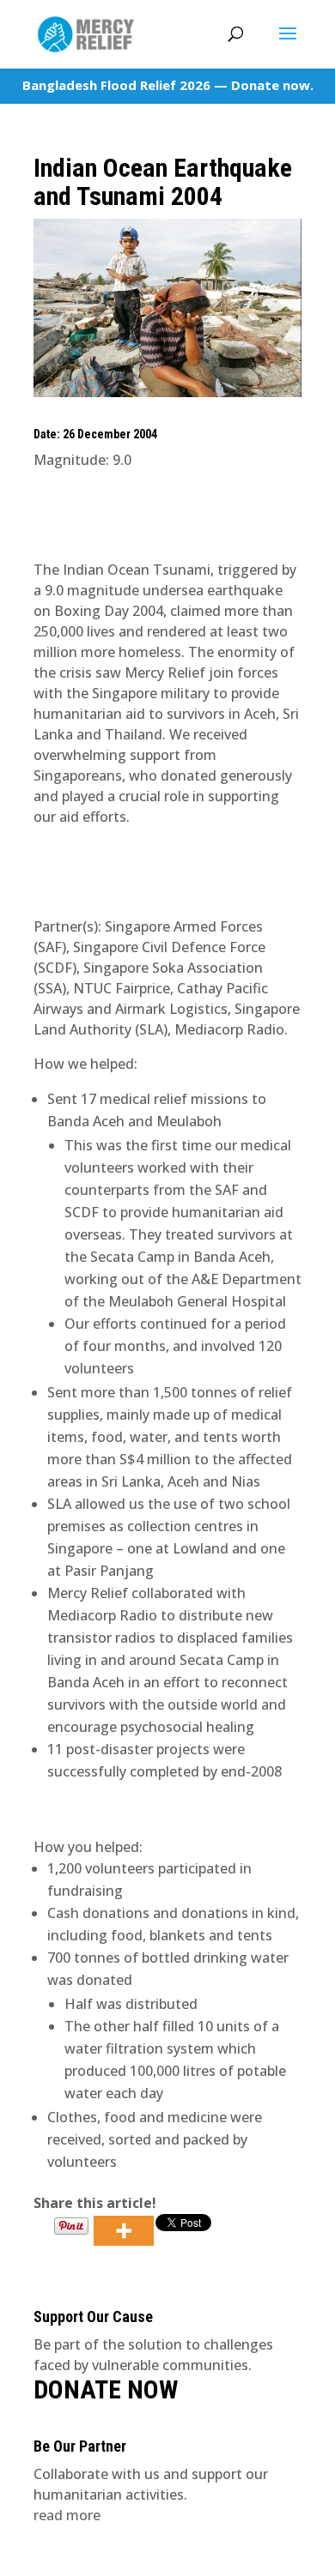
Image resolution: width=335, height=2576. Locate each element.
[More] (124, 2231)
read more (67, 2515)
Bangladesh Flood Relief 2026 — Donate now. (168, 85)
